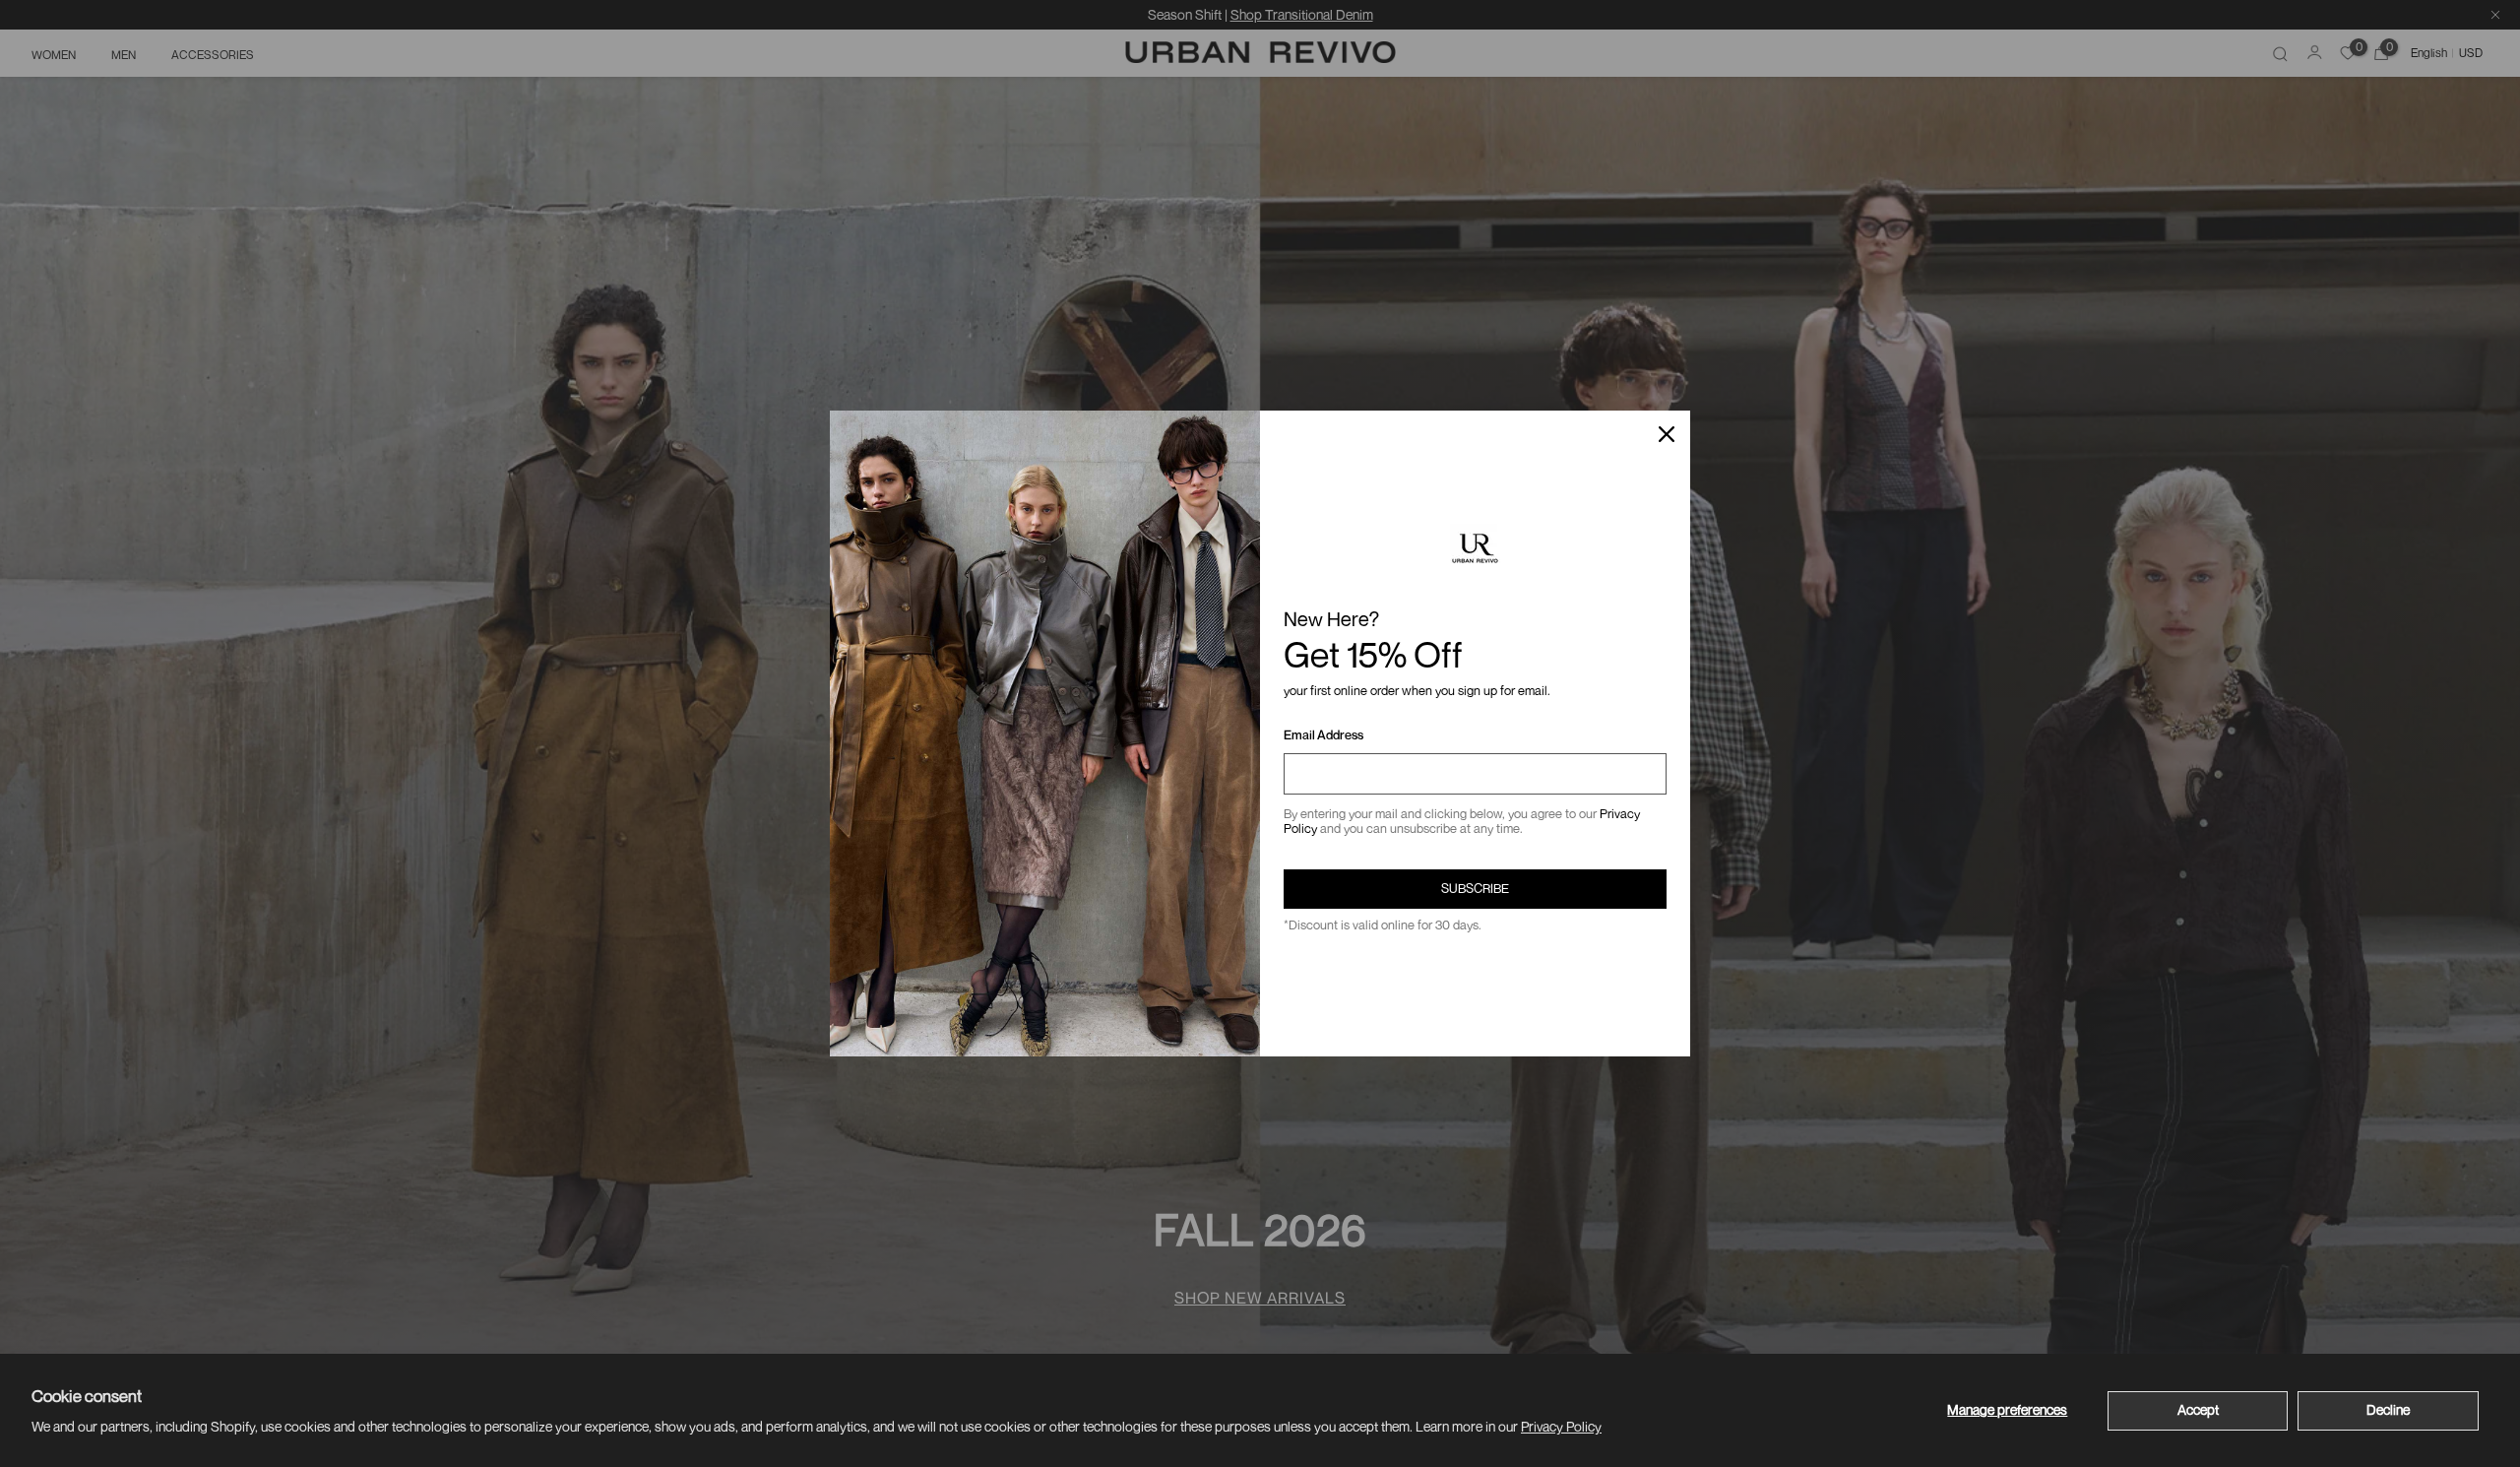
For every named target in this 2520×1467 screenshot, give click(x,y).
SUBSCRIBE (1475, 888)
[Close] (1667, 434)
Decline (2388, 1409)
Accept (2198, 1409)
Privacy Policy (1561, 1426)
